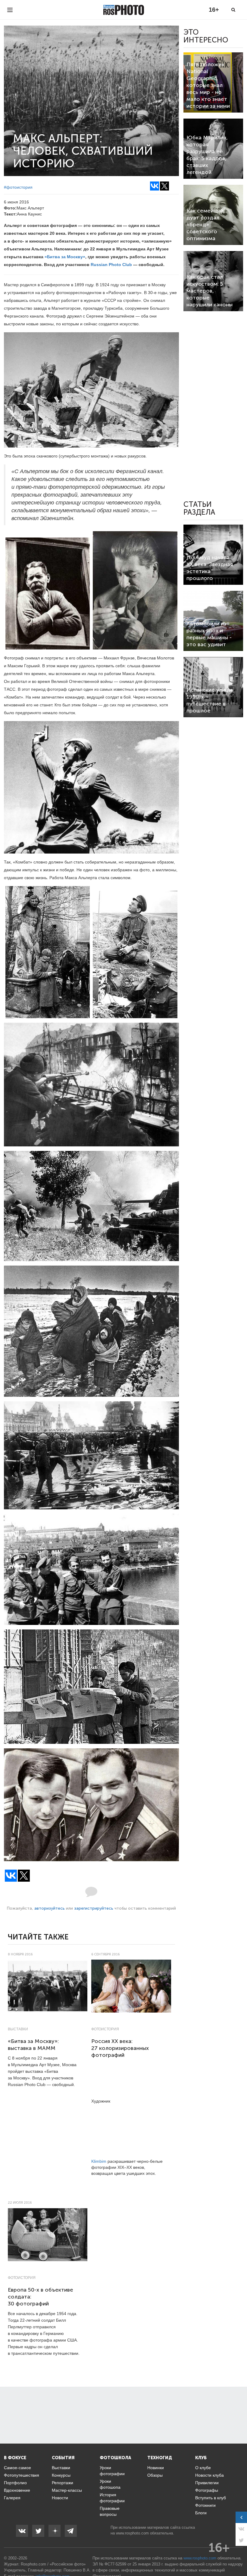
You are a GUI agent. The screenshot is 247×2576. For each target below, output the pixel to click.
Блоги (201, 2513)
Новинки (156, 2468)
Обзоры (155, 2475)
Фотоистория (105, 2029)
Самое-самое (17, 2468)
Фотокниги (205, 2505)
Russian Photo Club (111, 265)
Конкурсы (61, 2475)
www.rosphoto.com (132, 2533)
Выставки (18, 2029)
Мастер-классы (67, 2490)
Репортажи (63, 2483)
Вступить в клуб (211, 2498)
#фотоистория (18, 187)
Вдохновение (17, 2490)
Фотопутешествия (22, 2475)
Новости (60, 2498)
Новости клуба (209, 2475)
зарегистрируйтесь (94, 1908)
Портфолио (15, 2483)
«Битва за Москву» (65, 257)
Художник (101, 2101)
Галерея (12, 2498)
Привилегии (207, 2483)
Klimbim (99, 2161)
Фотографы (207, 2490)
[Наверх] (239, 2556)
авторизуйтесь (50, 1908)
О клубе (203, 2468)
